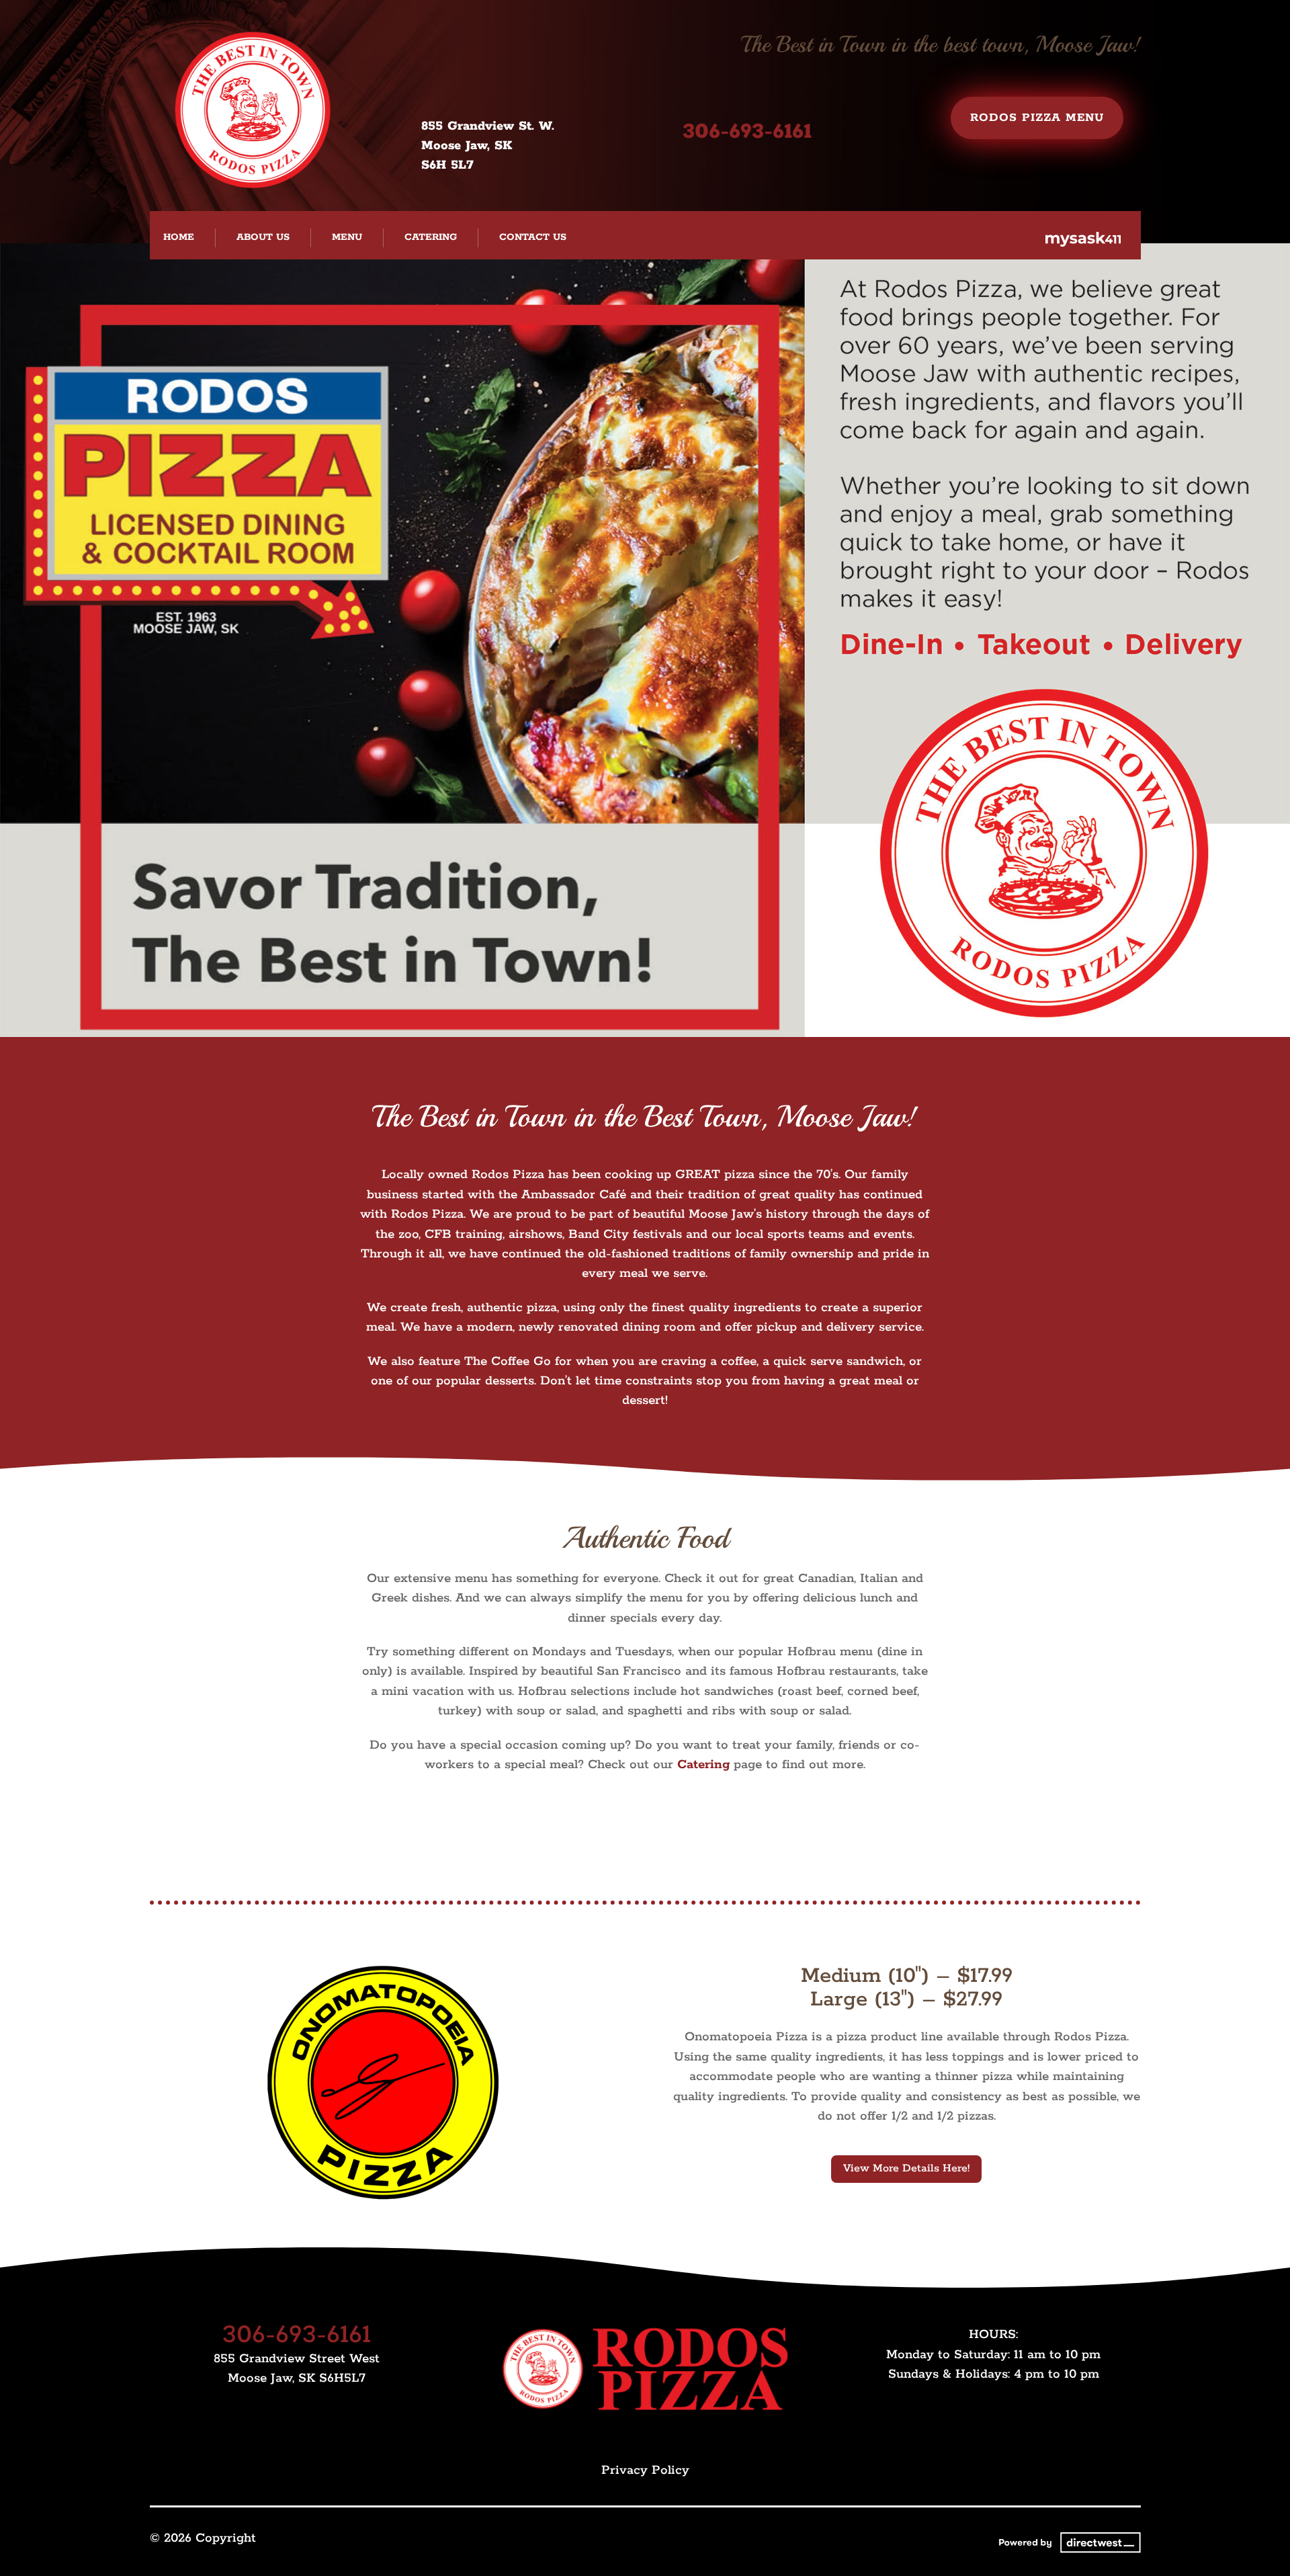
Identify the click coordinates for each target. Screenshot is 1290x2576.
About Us (263, 237)
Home (179, 237)
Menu (347, 237)
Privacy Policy (645, 2470)
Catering (431, 237)
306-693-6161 (747, 132)
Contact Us (533, 237)
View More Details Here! (906, 2168)
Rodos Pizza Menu (1037, 118)
